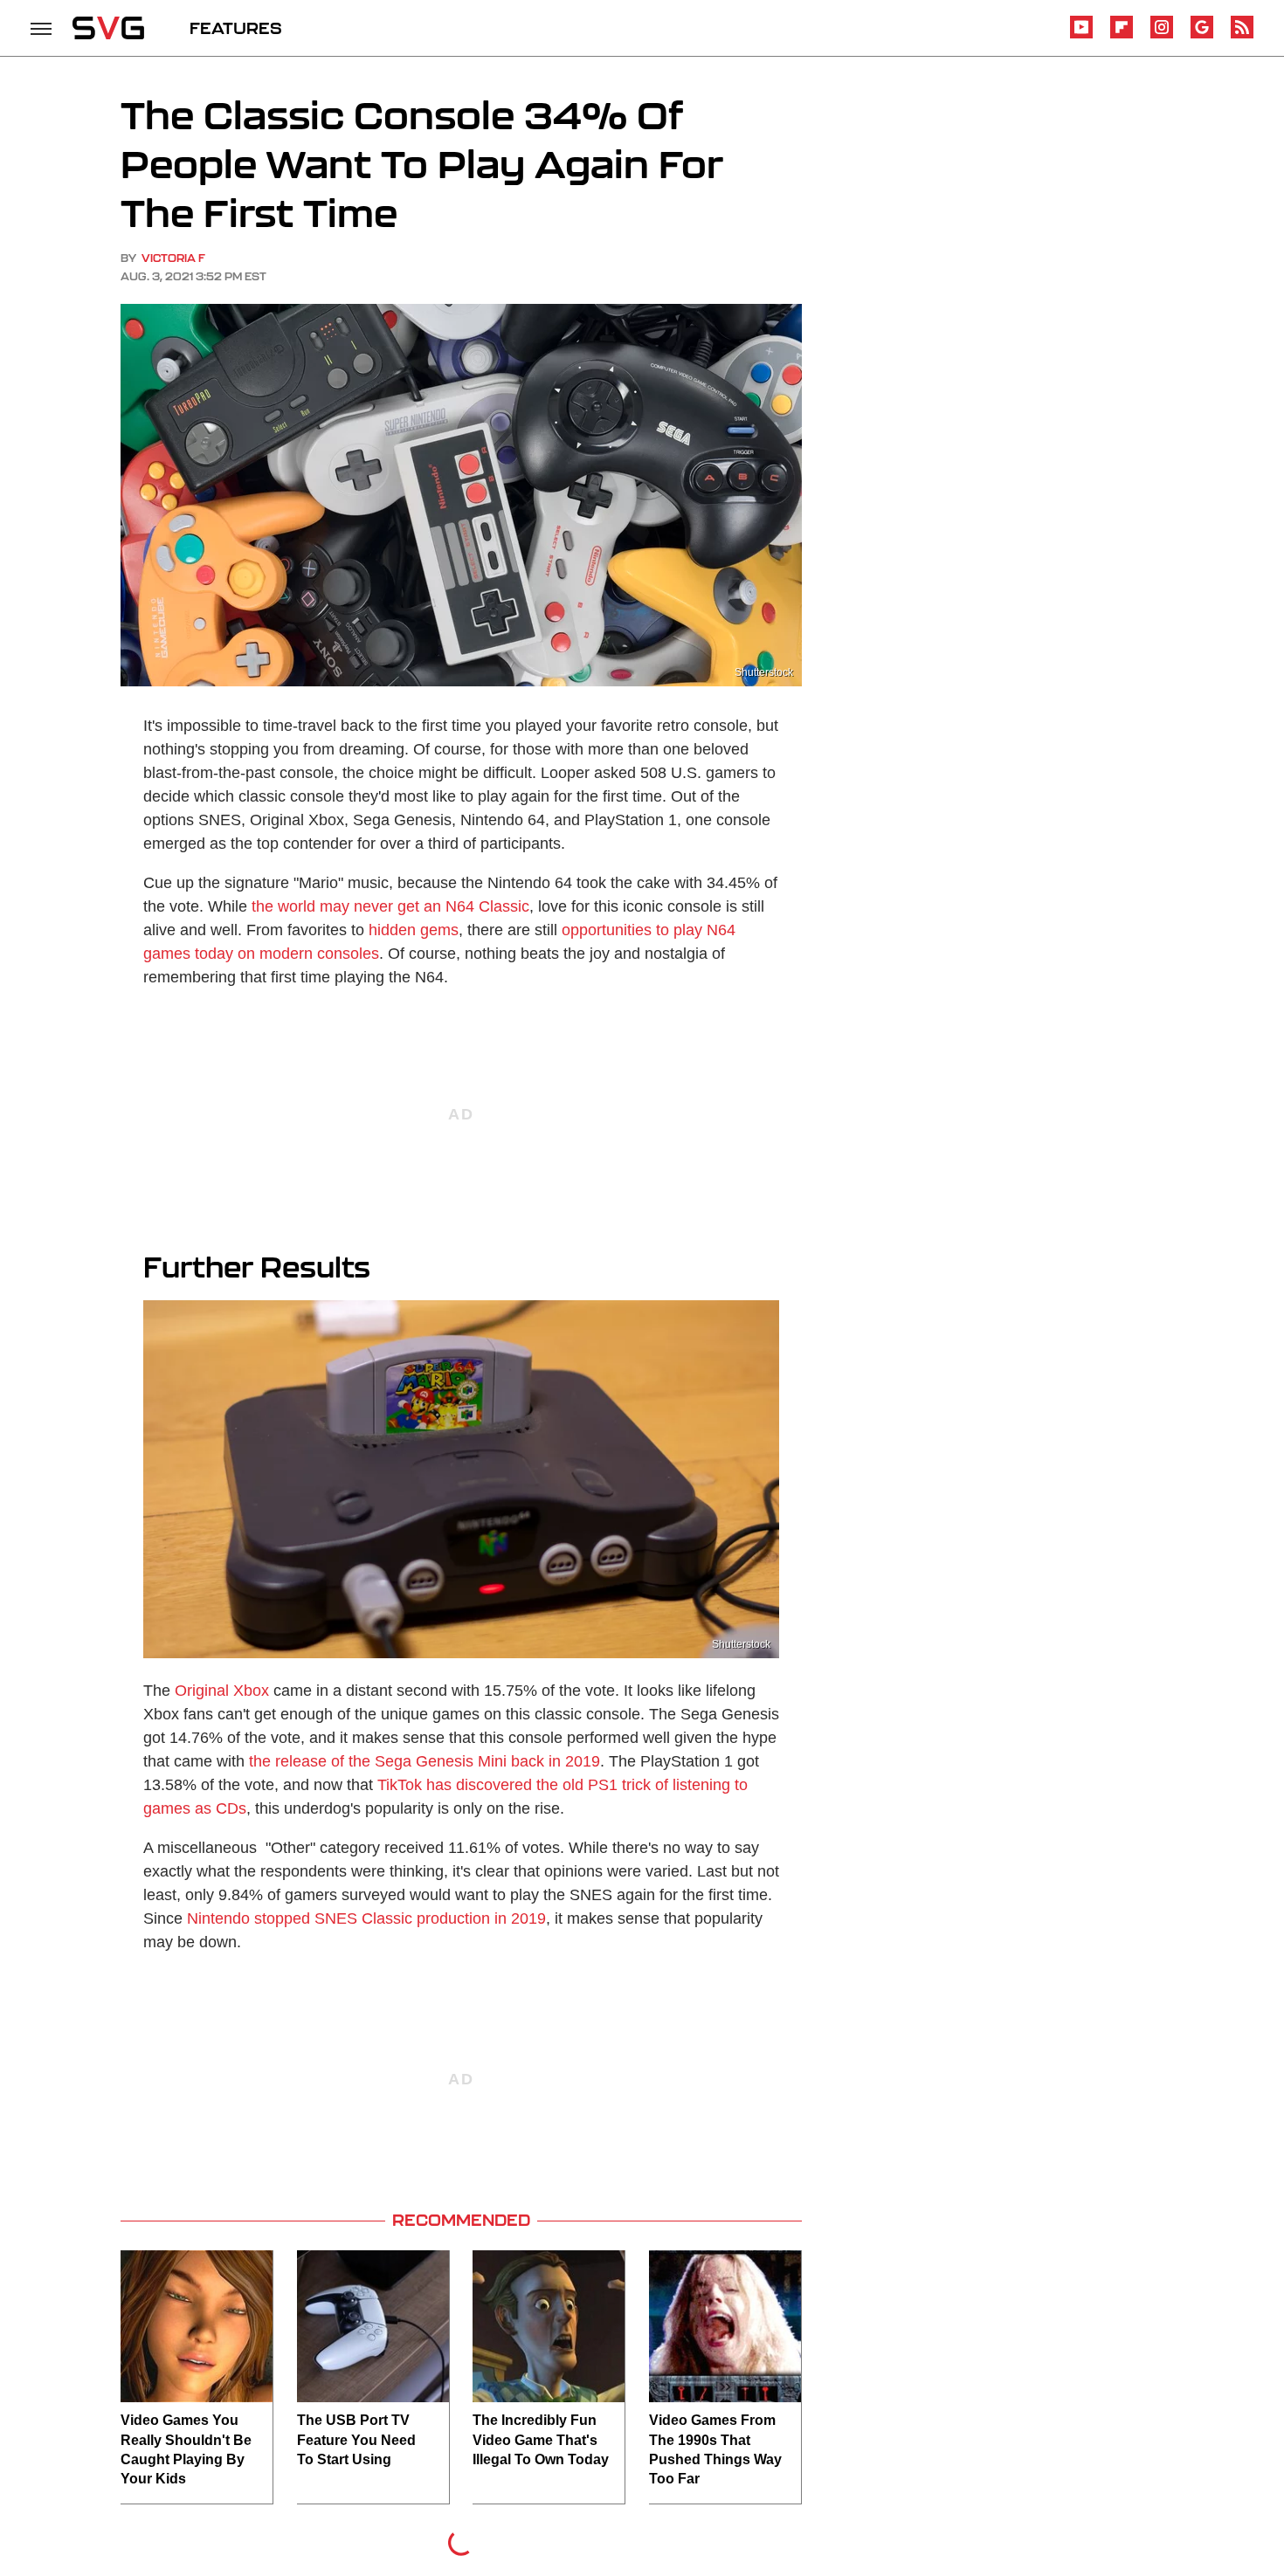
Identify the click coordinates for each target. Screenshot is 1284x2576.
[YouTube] (1081, 35)
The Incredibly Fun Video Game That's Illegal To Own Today (541, 2440)
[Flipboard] (1122, 35)
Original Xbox (222, 1691)
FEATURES (236, 28)
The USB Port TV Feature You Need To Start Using (356, 2440)
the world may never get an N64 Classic (390, 906)
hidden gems (414, 930)
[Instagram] (1162, 35)
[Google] (1202, 35)
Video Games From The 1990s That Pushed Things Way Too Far (715, 2449)
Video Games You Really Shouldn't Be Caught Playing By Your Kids (186, 2449)
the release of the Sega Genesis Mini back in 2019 (425, 1761)
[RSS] (1242, 35)
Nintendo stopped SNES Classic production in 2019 (366, 1918)
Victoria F (173, 258)
